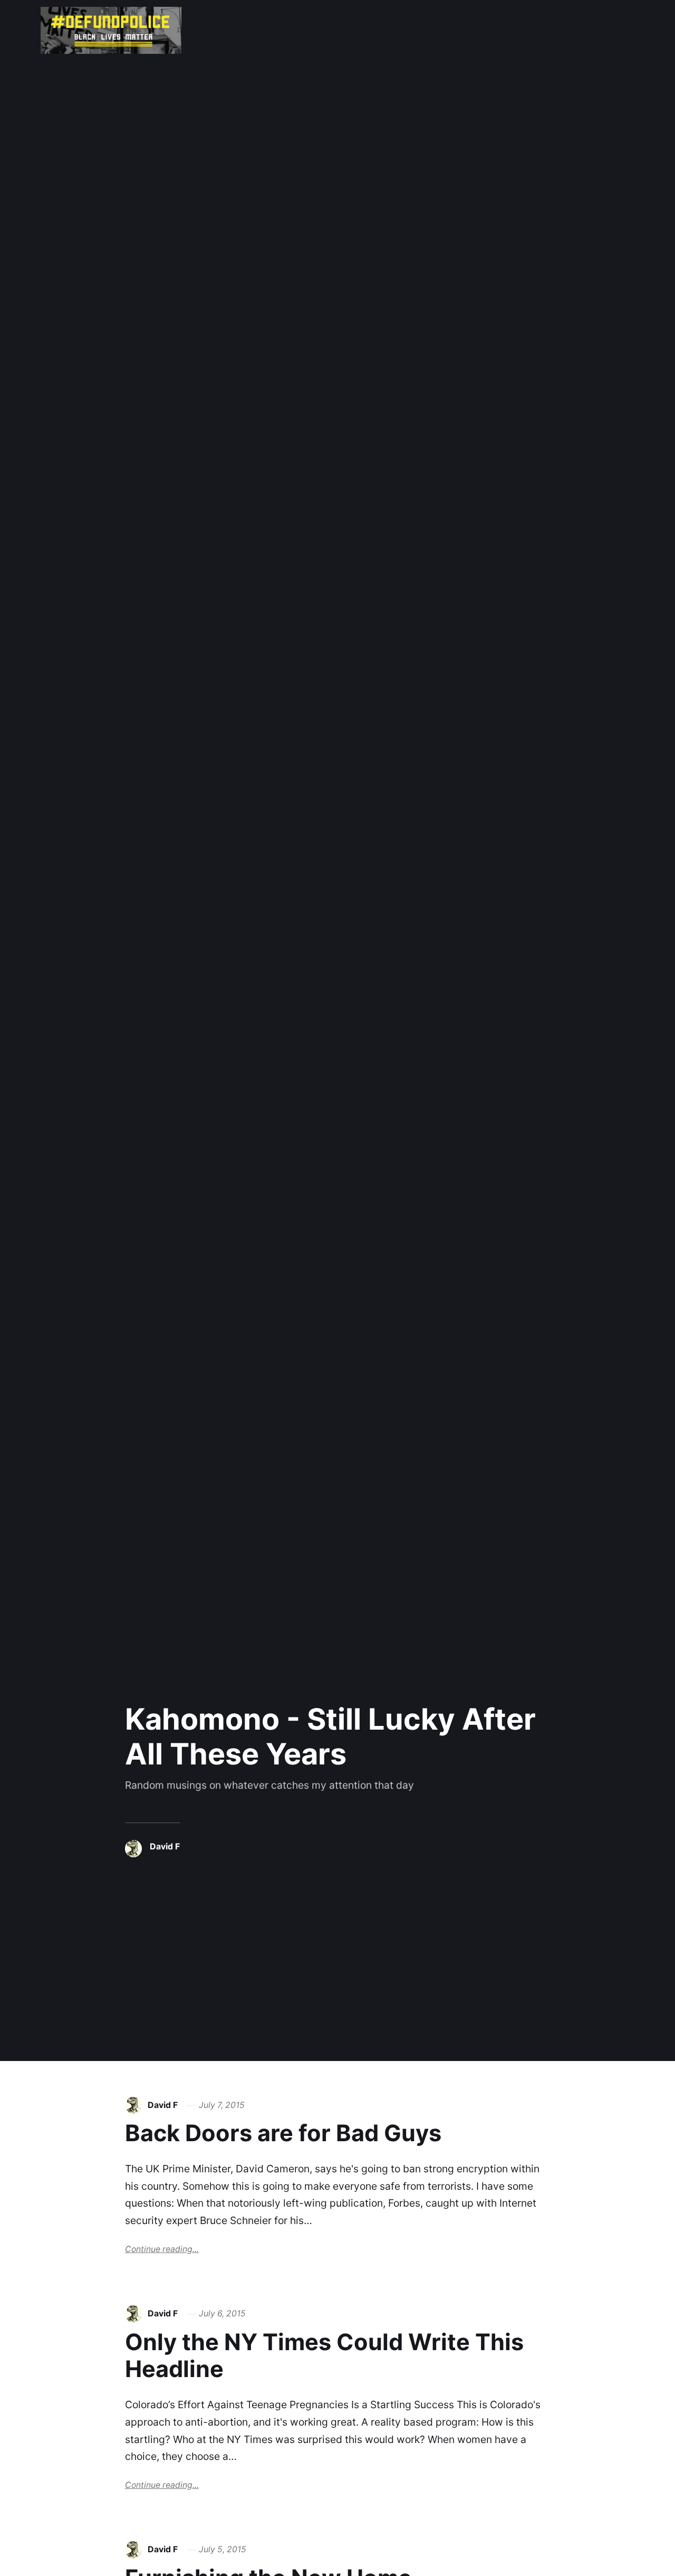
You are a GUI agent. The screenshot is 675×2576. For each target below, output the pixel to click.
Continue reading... (162, 2249)
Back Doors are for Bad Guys (283, 2133)
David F (165, 1847)
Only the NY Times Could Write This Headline (324, 2355)
